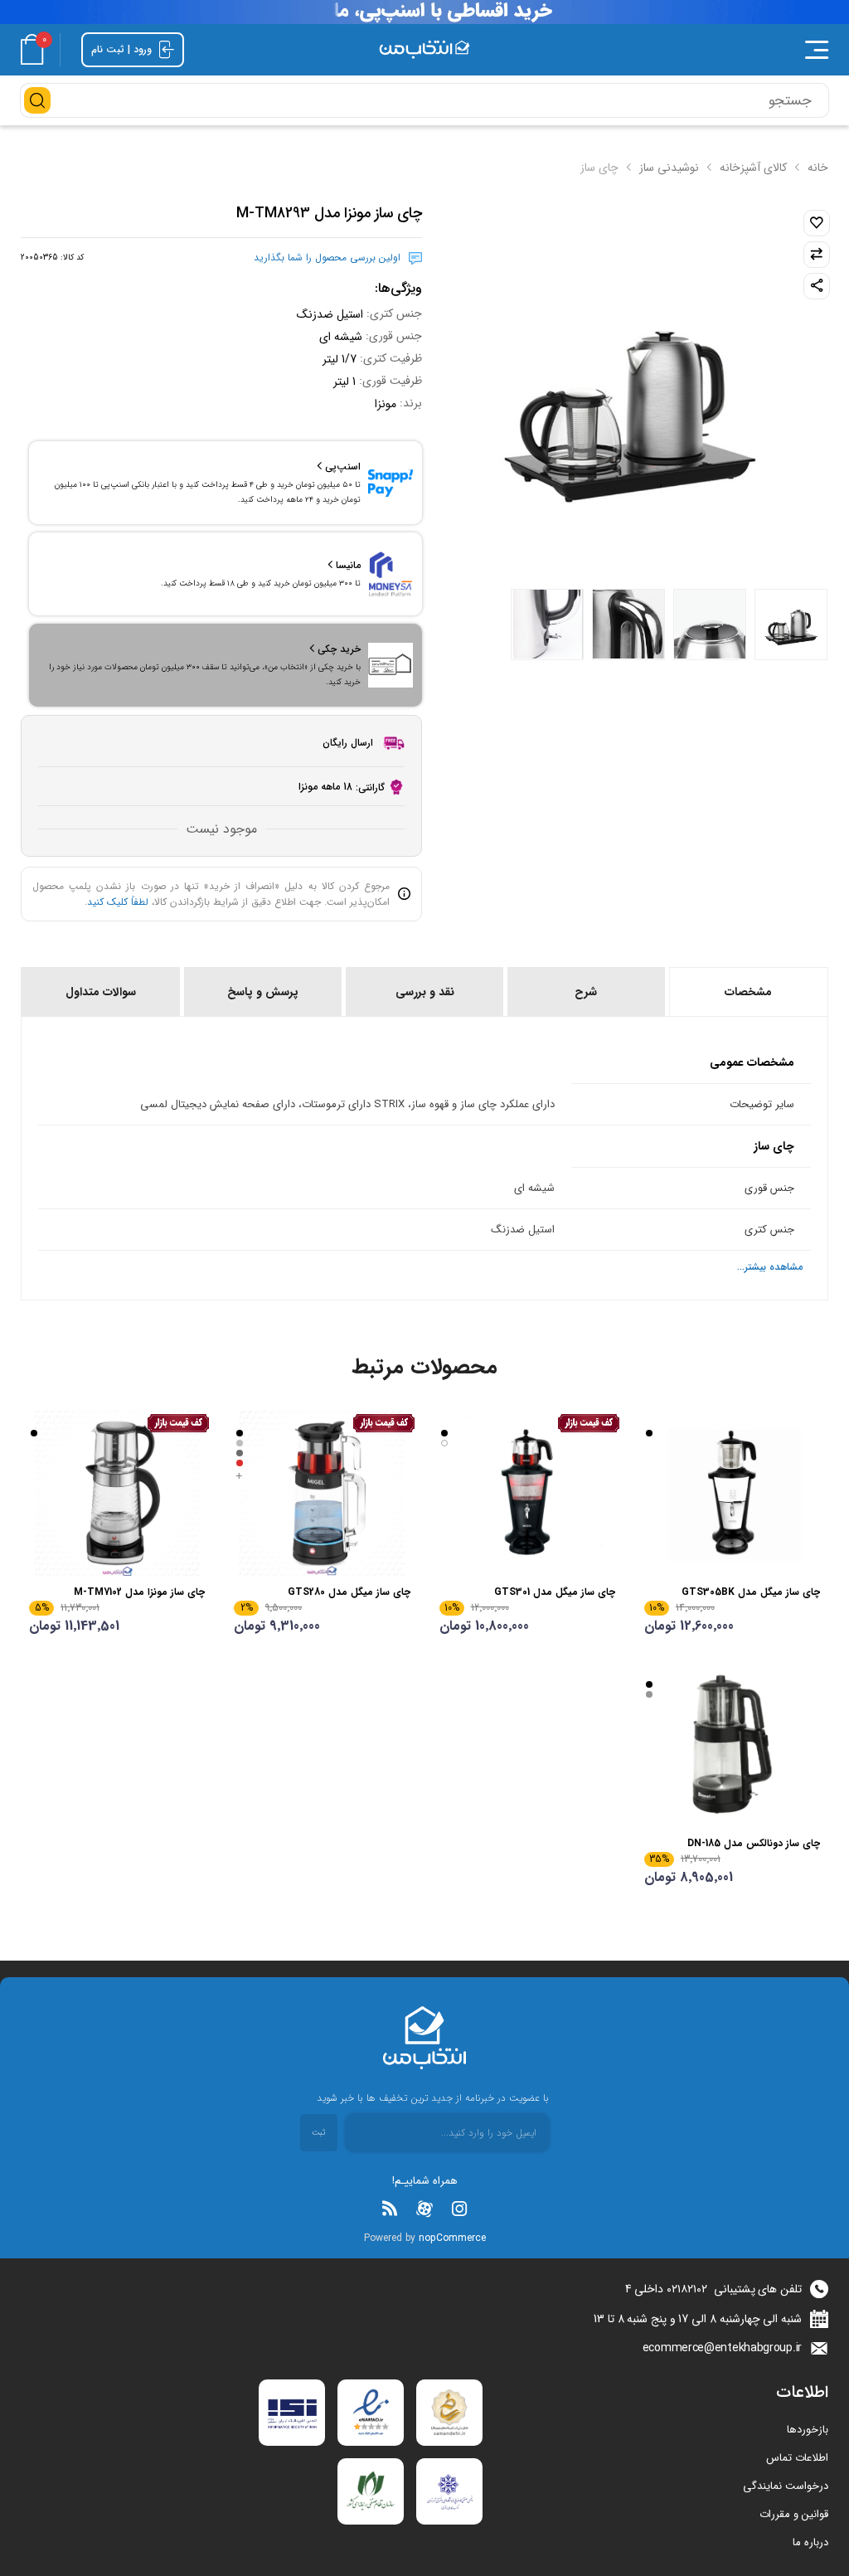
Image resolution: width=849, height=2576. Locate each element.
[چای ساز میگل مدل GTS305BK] (732, 1493)
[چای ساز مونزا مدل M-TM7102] (117, 1493)
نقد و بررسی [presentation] (425, 992)
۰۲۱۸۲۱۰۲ (687, 2289)
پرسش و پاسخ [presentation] (263, 992)
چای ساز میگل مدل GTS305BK (751, 1592)
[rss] (390, 2209)
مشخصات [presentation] (748, 992)
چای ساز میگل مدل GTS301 (555, 1592)
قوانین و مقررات (794, 2514)
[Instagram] (459, 2209)
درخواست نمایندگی (786, 2486)
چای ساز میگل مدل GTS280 (349, 1592)
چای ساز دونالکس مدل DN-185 (754, 1843)
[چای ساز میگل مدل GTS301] (527, 1493)
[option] (791, 625)
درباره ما (810, 2542)
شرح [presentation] (586, 992)
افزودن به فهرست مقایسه (817, 255)
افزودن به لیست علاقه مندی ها (817, 223)
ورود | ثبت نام (123, 49)
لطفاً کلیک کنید (118, 902)
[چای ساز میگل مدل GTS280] (322, 1493)
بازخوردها (808, 2430)
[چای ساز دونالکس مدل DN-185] (732, 1744)
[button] (665, 50)
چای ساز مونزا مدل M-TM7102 (139, 1592)
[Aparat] (424, 2209)
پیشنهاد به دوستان (817, 286)
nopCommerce (452, 2238)
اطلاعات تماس (797, 2458)
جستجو (37, 100)
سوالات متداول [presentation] (101, 992)
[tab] (747, 992)
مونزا (386, 404)
